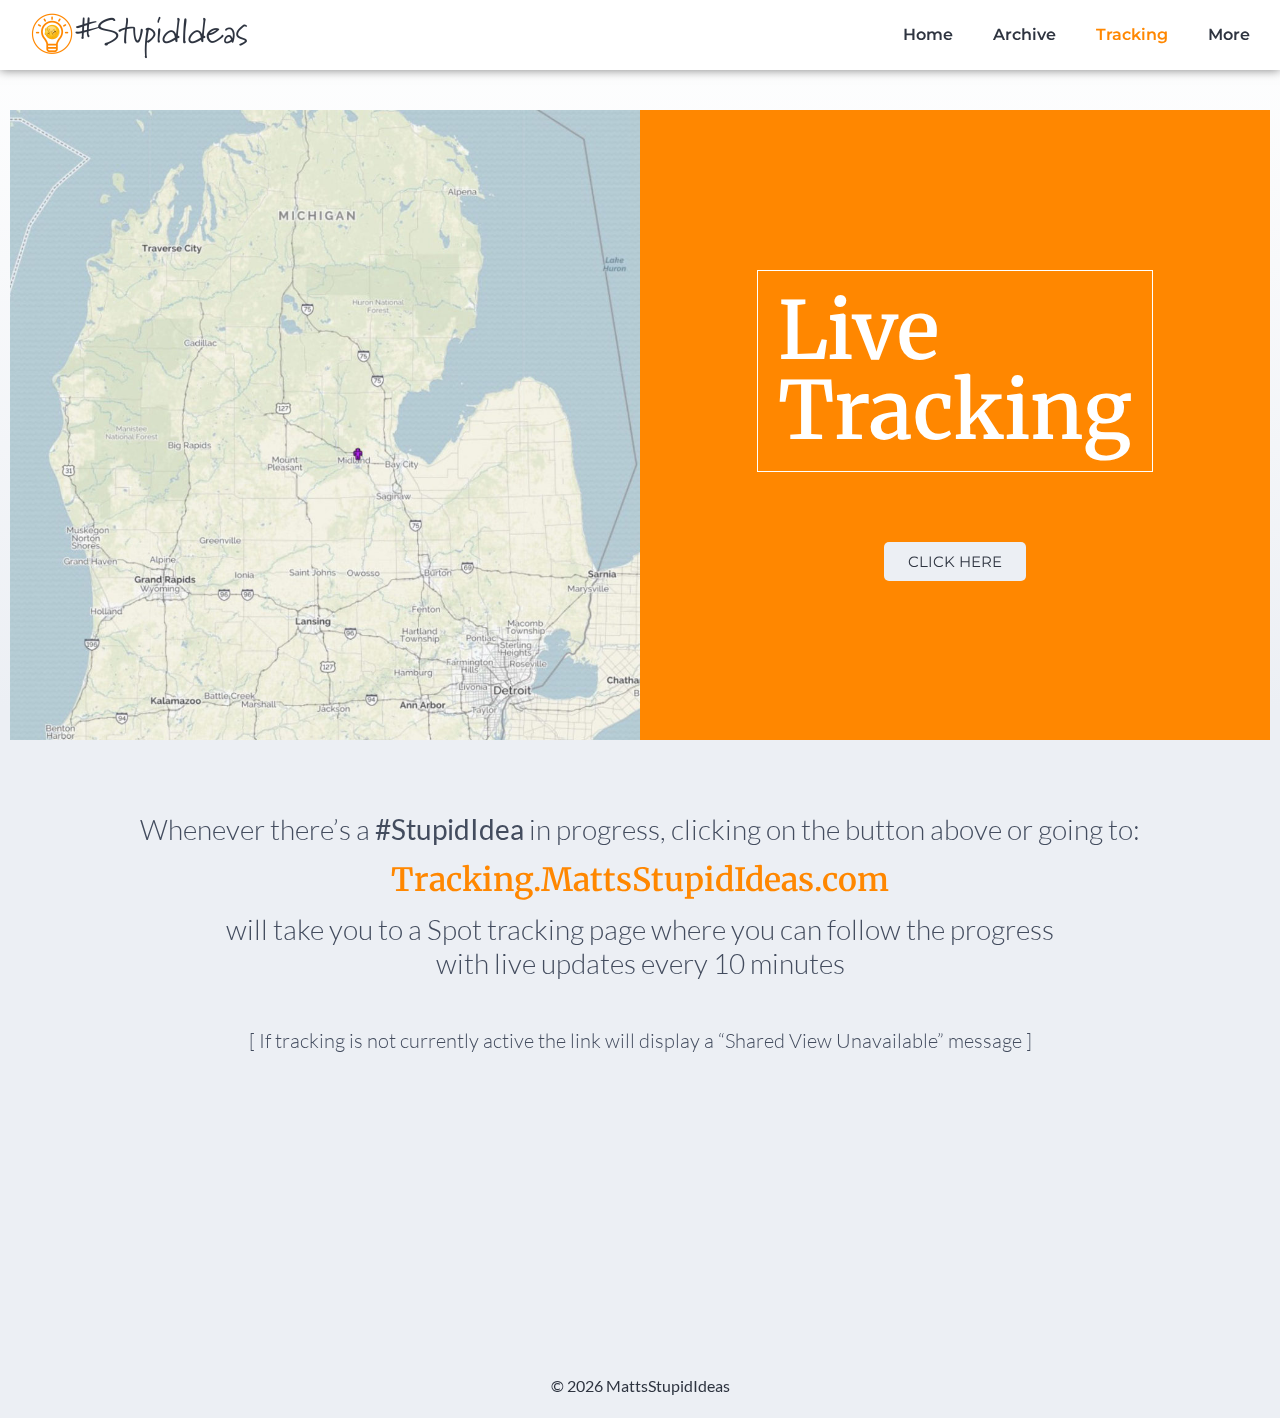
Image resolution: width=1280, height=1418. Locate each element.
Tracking (1132, 34)
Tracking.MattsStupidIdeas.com (640, 880)
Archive (1024, 34)
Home (928, 34)
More (1229, 34)
